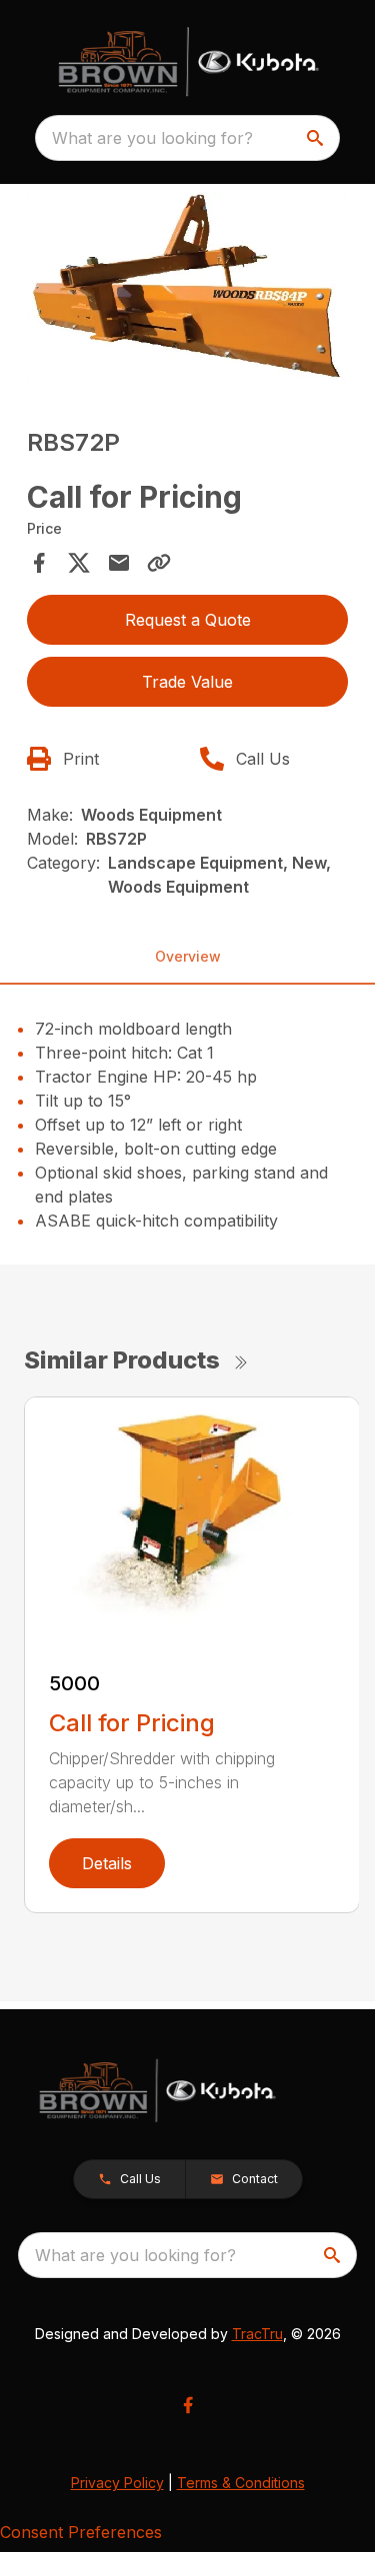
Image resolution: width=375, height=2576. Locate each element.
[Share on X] (79, 563)
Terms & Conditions (241, 2483)
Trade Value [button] (187, 682)
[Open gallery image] (188, 288)
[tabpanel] (188, 291)
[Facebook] (188, 2405)
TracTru (257, 2334)
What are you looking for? (152, 138)
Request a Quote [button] (188, 620)
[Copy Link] (159, 563)
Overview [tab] (188, 956)
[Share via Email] (119, 563)
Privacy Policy (117, 2483)
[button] (129, 2179)
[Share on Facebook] (39, 563)
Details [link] (107, 1863)
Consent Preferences (81, 2532)
